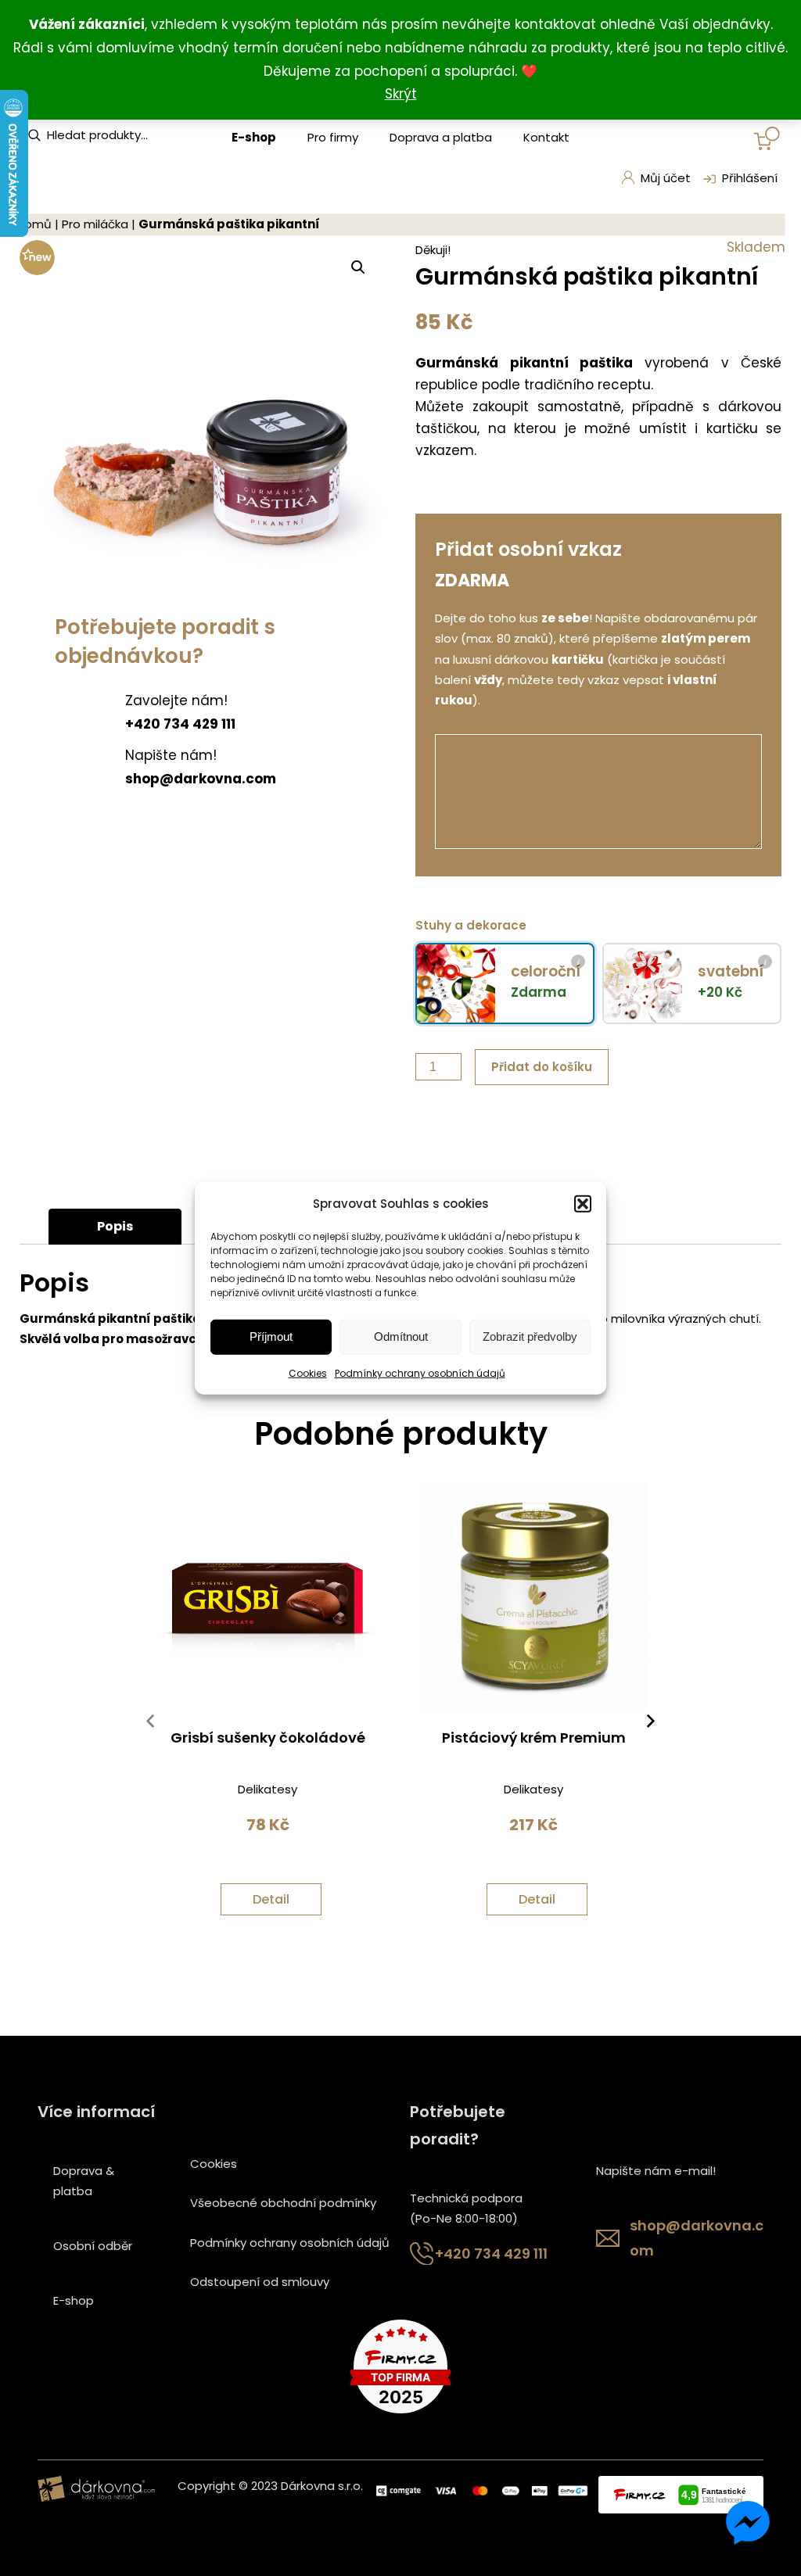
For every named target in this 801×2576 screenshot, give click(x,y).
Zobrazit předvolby (530, 1336)
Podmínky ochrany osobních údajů (420, 1373)
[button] (583, 1203)
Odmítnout (401, 1336)
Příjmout (271, 1336)
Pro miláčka (95, 224)
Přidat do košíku (542, 1067)
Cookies (308, 1373)
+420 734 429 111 (491, 2254)
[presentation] (150, 1725)
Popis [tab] (115, 1226)
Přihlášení (750, 178)
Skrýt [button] (401, 94)
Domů (34, 224)
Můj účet (666, 178)
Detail (271, 1899)
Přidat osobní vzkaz (528, 549)
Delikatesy (268, 1789)
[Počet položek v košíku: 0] (767, 138)
